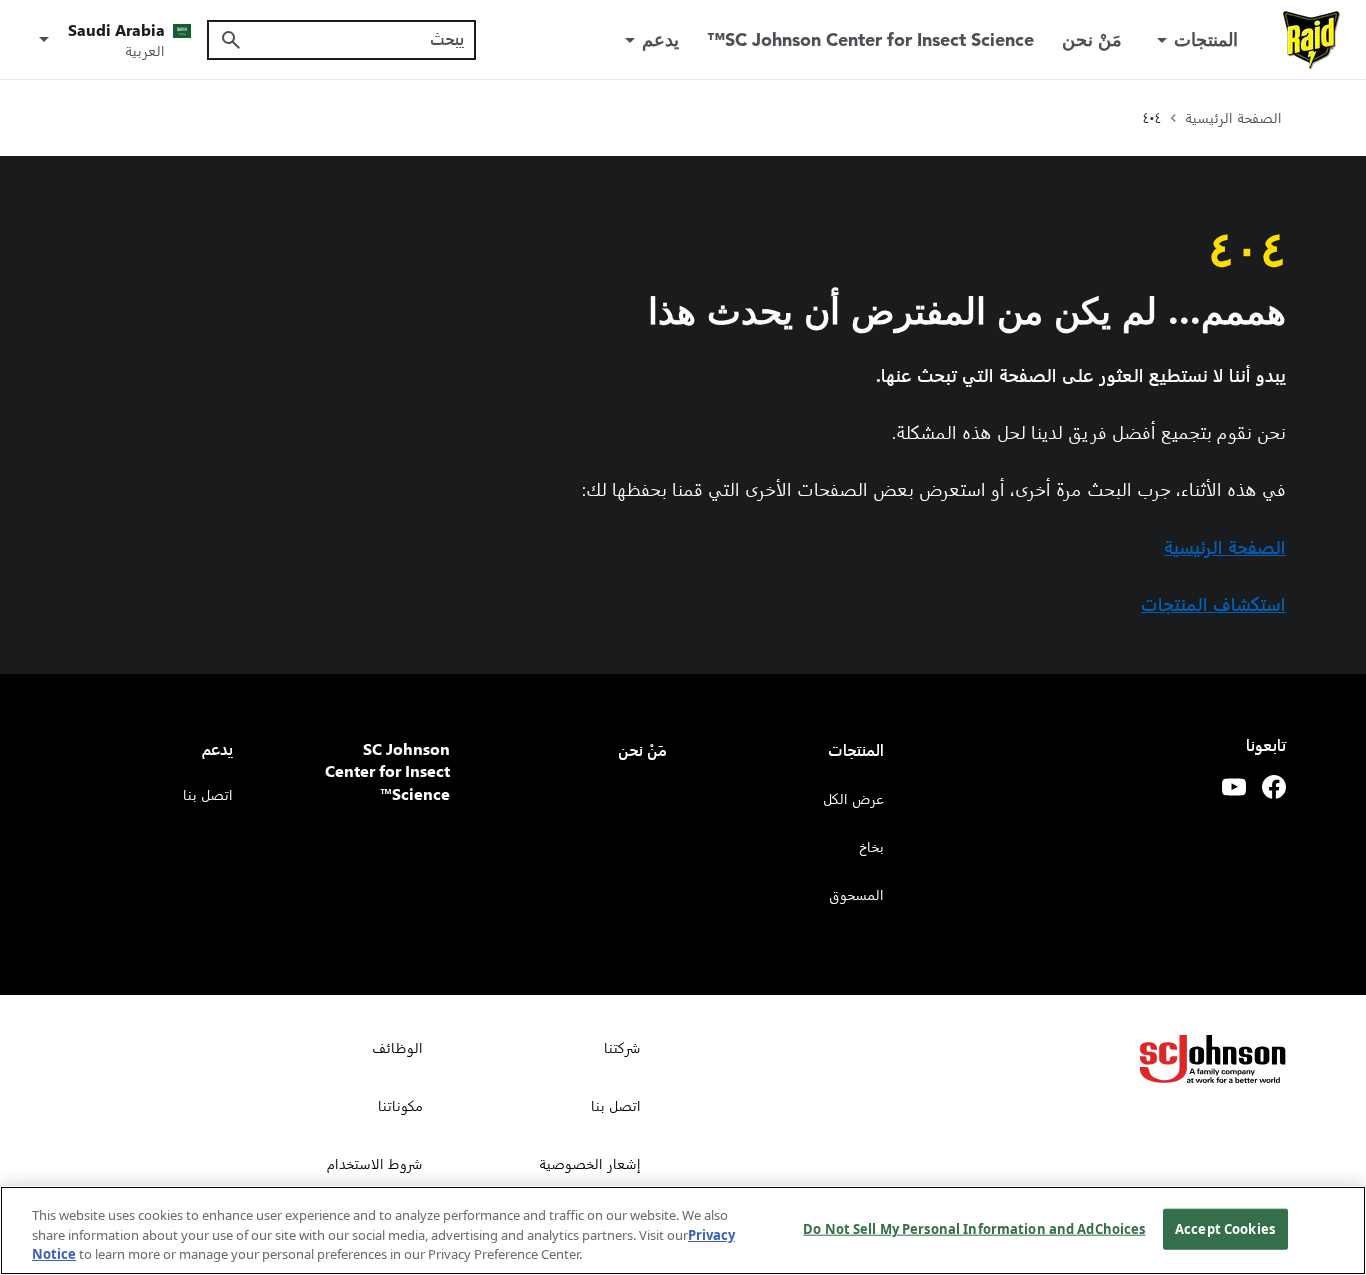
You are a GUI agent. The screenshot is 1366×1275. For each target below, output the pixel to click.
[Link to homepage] (1312, 40)
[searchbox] (353, 39)
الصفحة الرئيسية (1225, 546)
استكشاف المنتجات (1213, 603)
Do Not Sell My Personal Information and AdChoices (974, 1228)
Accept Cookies (1225, 1228)
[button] (111, 40)
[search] (231, 40)
